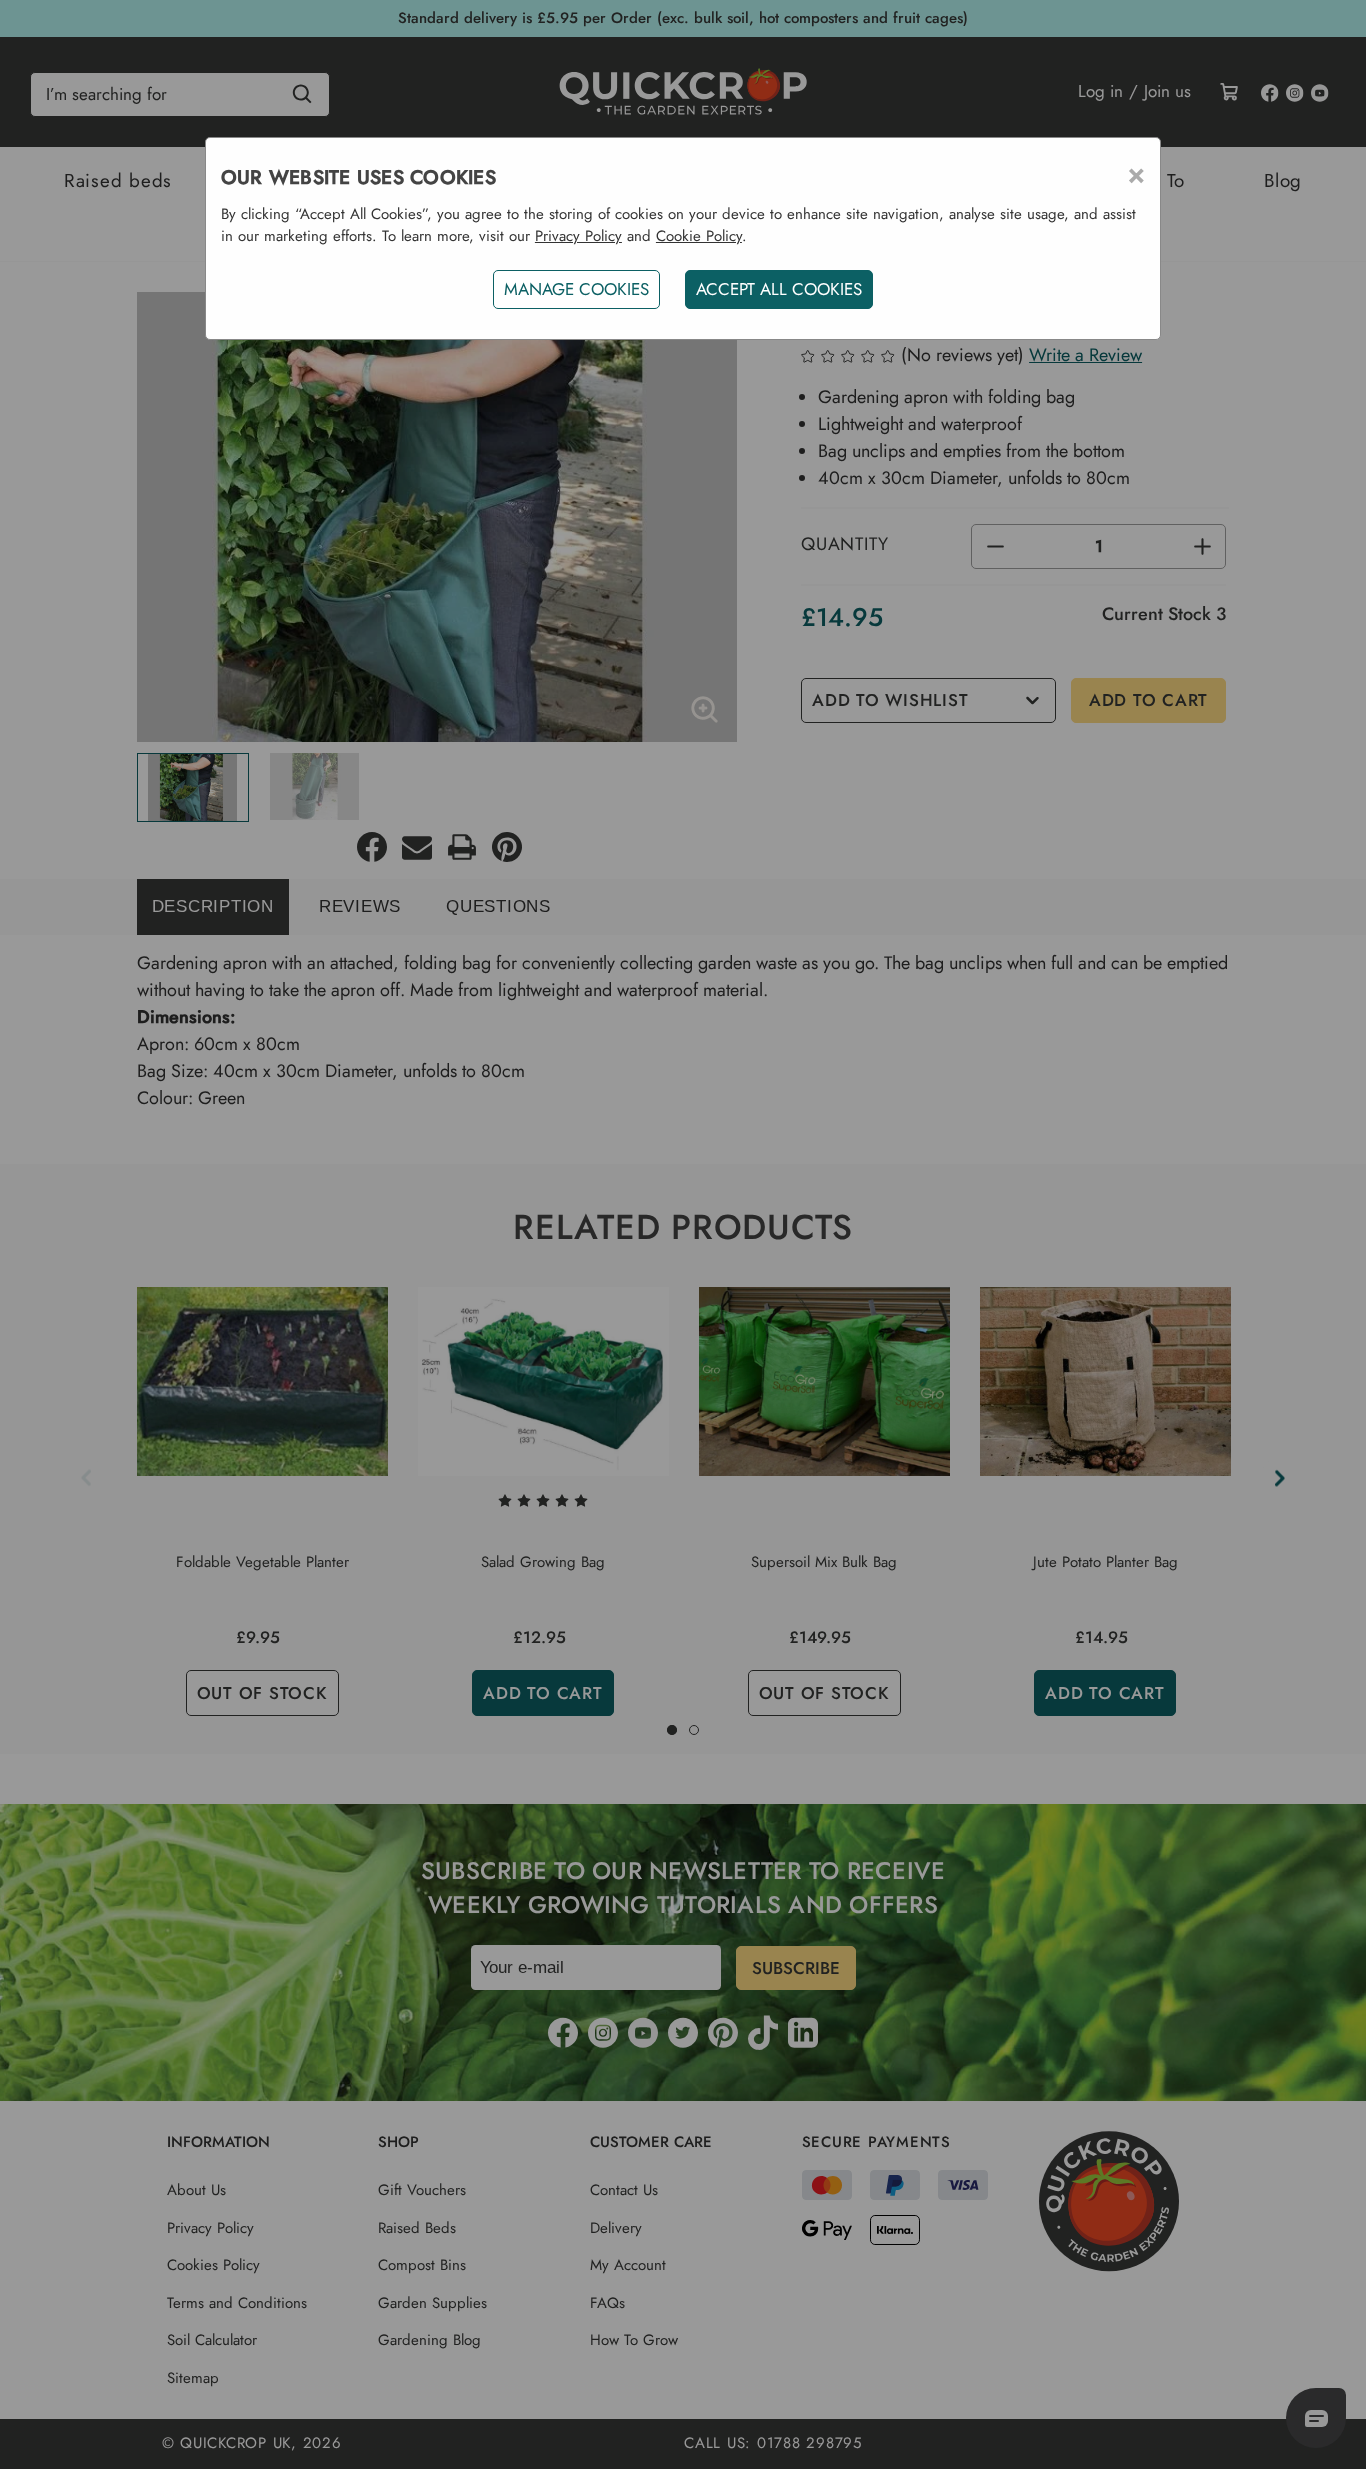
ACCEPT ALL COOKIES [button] (779, 289)
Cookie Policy (699, 236)
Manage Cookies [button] (576, 289)
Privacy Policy (578, 236)
